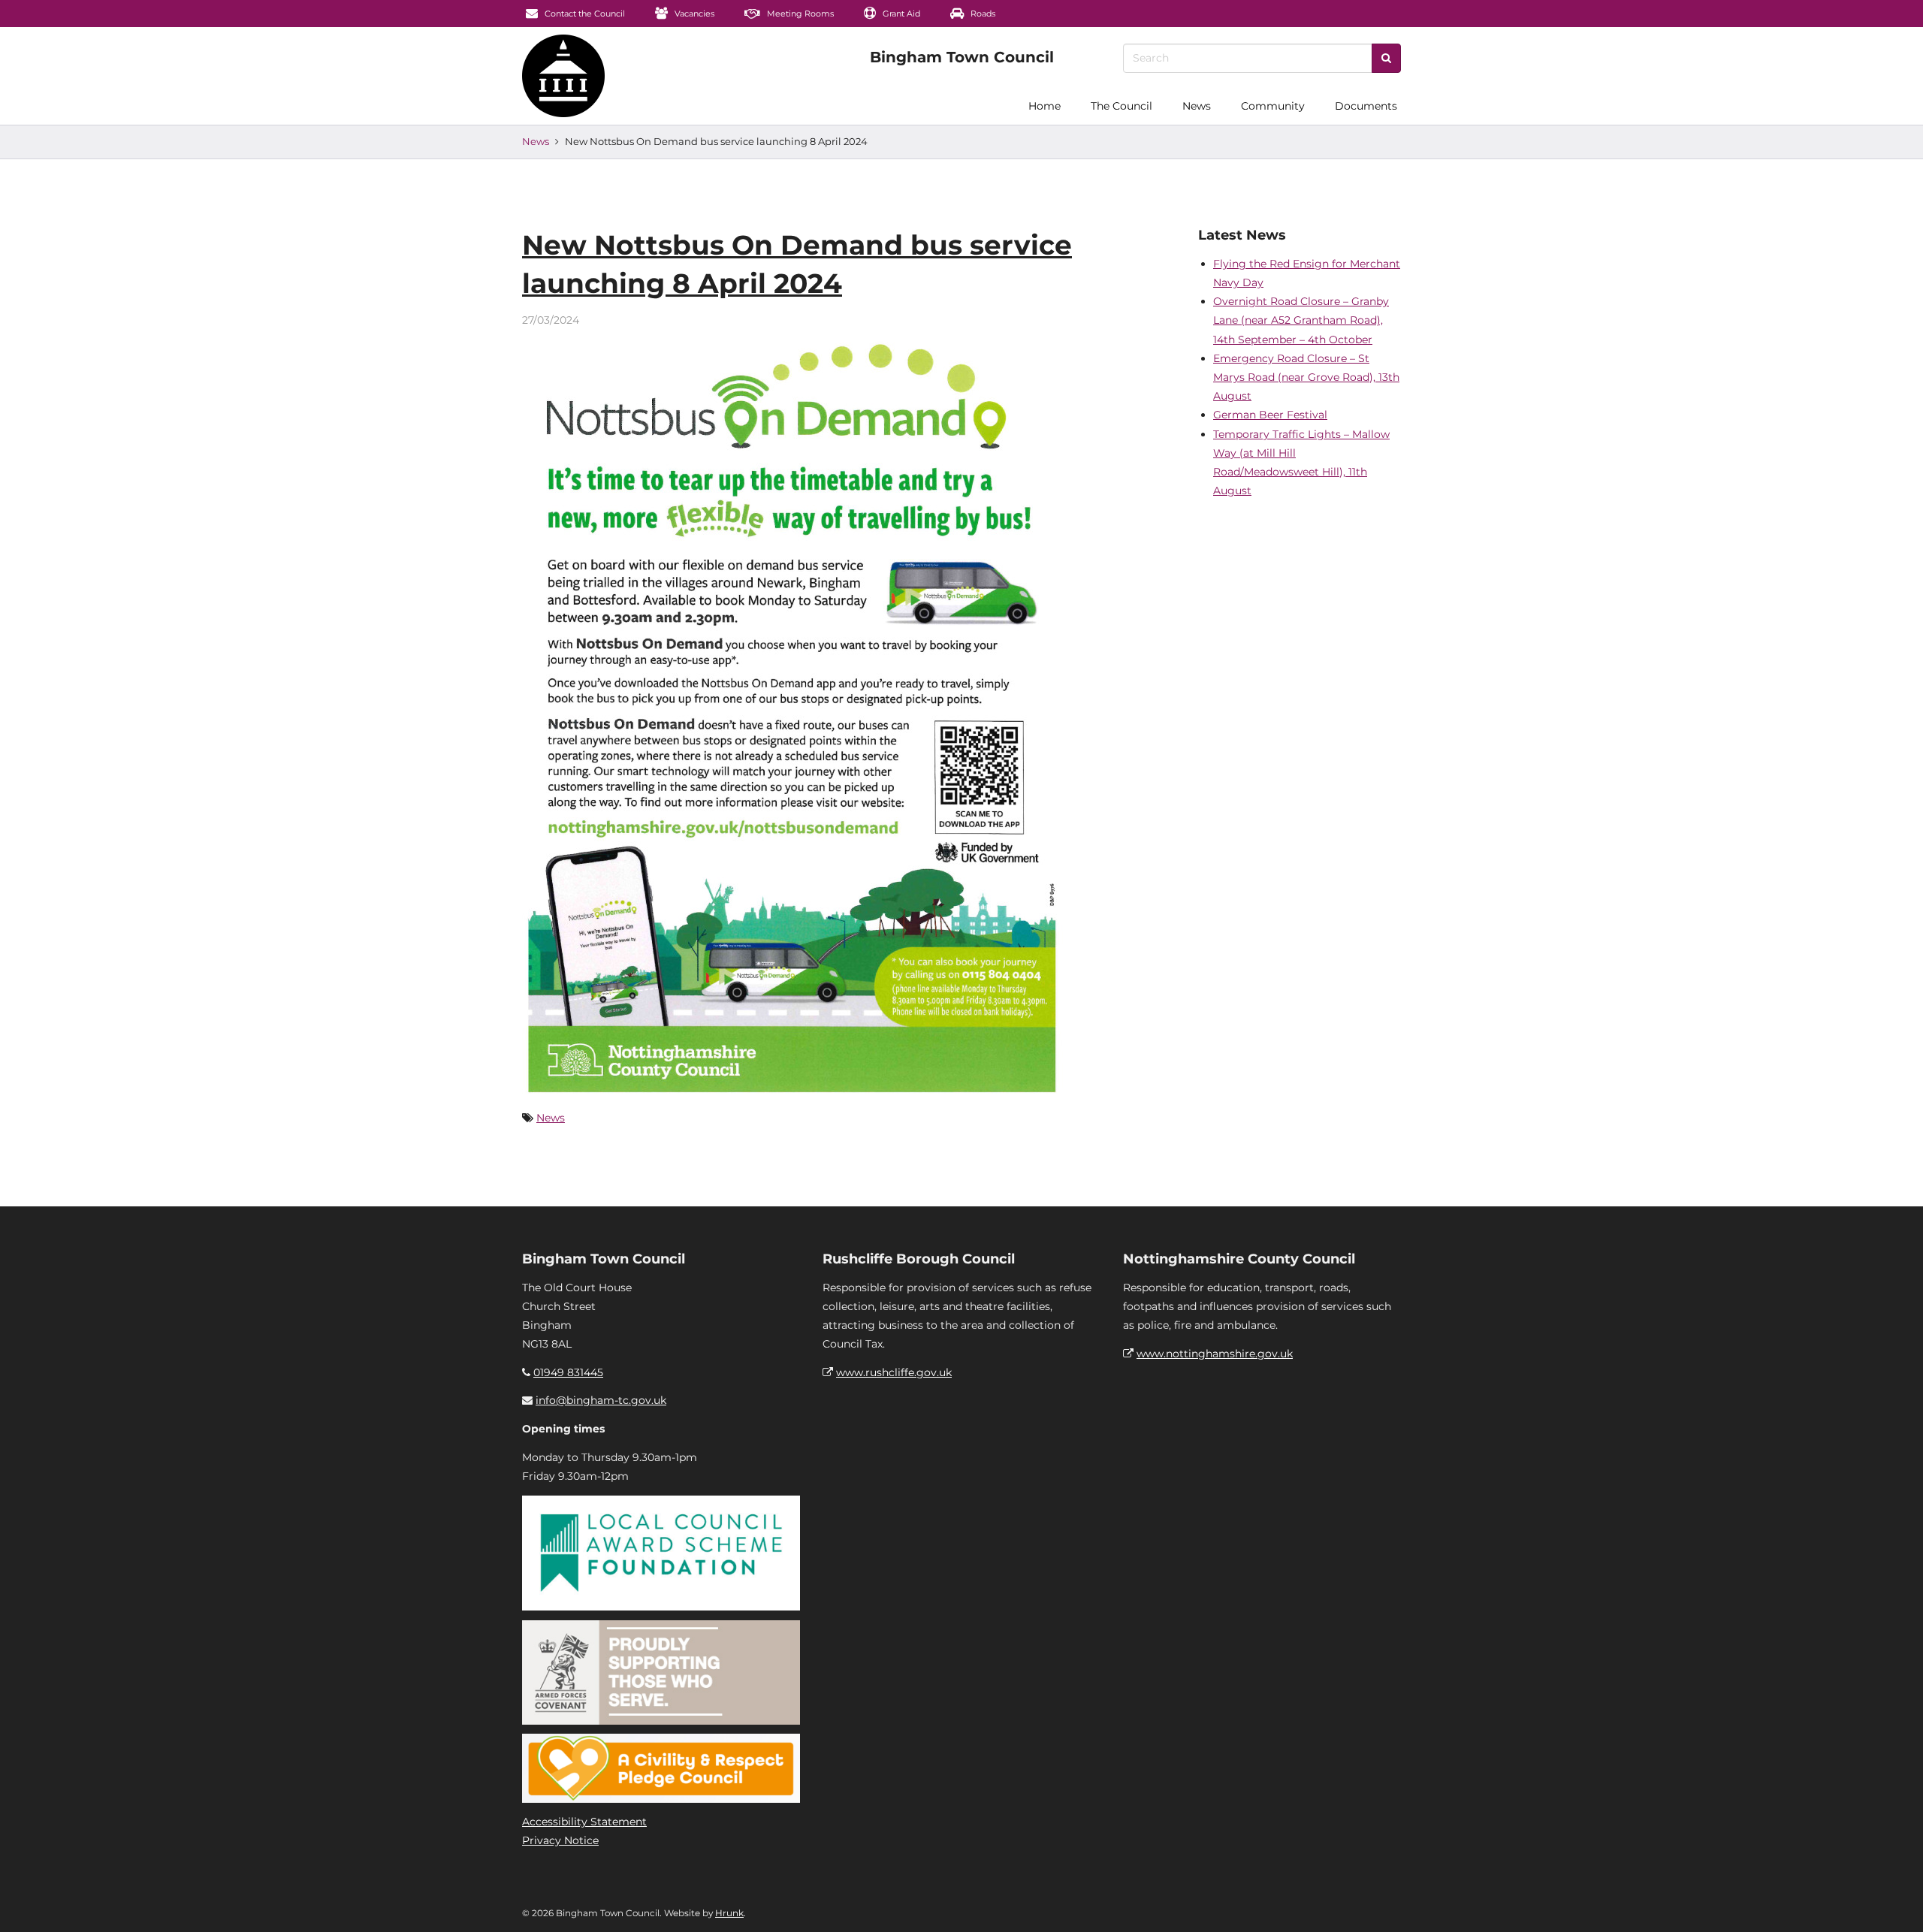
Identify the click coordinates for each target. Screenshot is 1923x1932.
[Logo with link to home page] (563, 76)
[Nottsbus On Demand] (794, 714)
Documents (1366, 106)
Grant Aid (900, 14)
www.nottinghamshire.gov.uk (1215, 1354)
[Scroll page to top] (1894, 1903)
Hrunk (729, 1913)
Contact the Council (584, 14)
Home (1045, 106)
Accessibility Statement (584, 1822)
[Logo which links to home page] (478, 106)
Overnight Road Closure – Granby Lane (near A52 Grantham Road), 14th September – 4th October (1301, 320)
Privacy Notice (560, 1840)
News (1197, 106)
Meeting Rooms (799, 14)
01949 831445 (568, 1372)
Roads (982, 14)
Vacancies (693, 14)
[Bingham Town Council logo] (962, 57)
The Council (1121, 106)
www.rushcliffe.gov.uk (894, 1372)
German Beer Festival (1270, 415)
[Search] (1386, 58)
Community (1273, 106)
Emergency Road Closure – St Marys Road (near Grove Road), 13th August (1306, 377)
